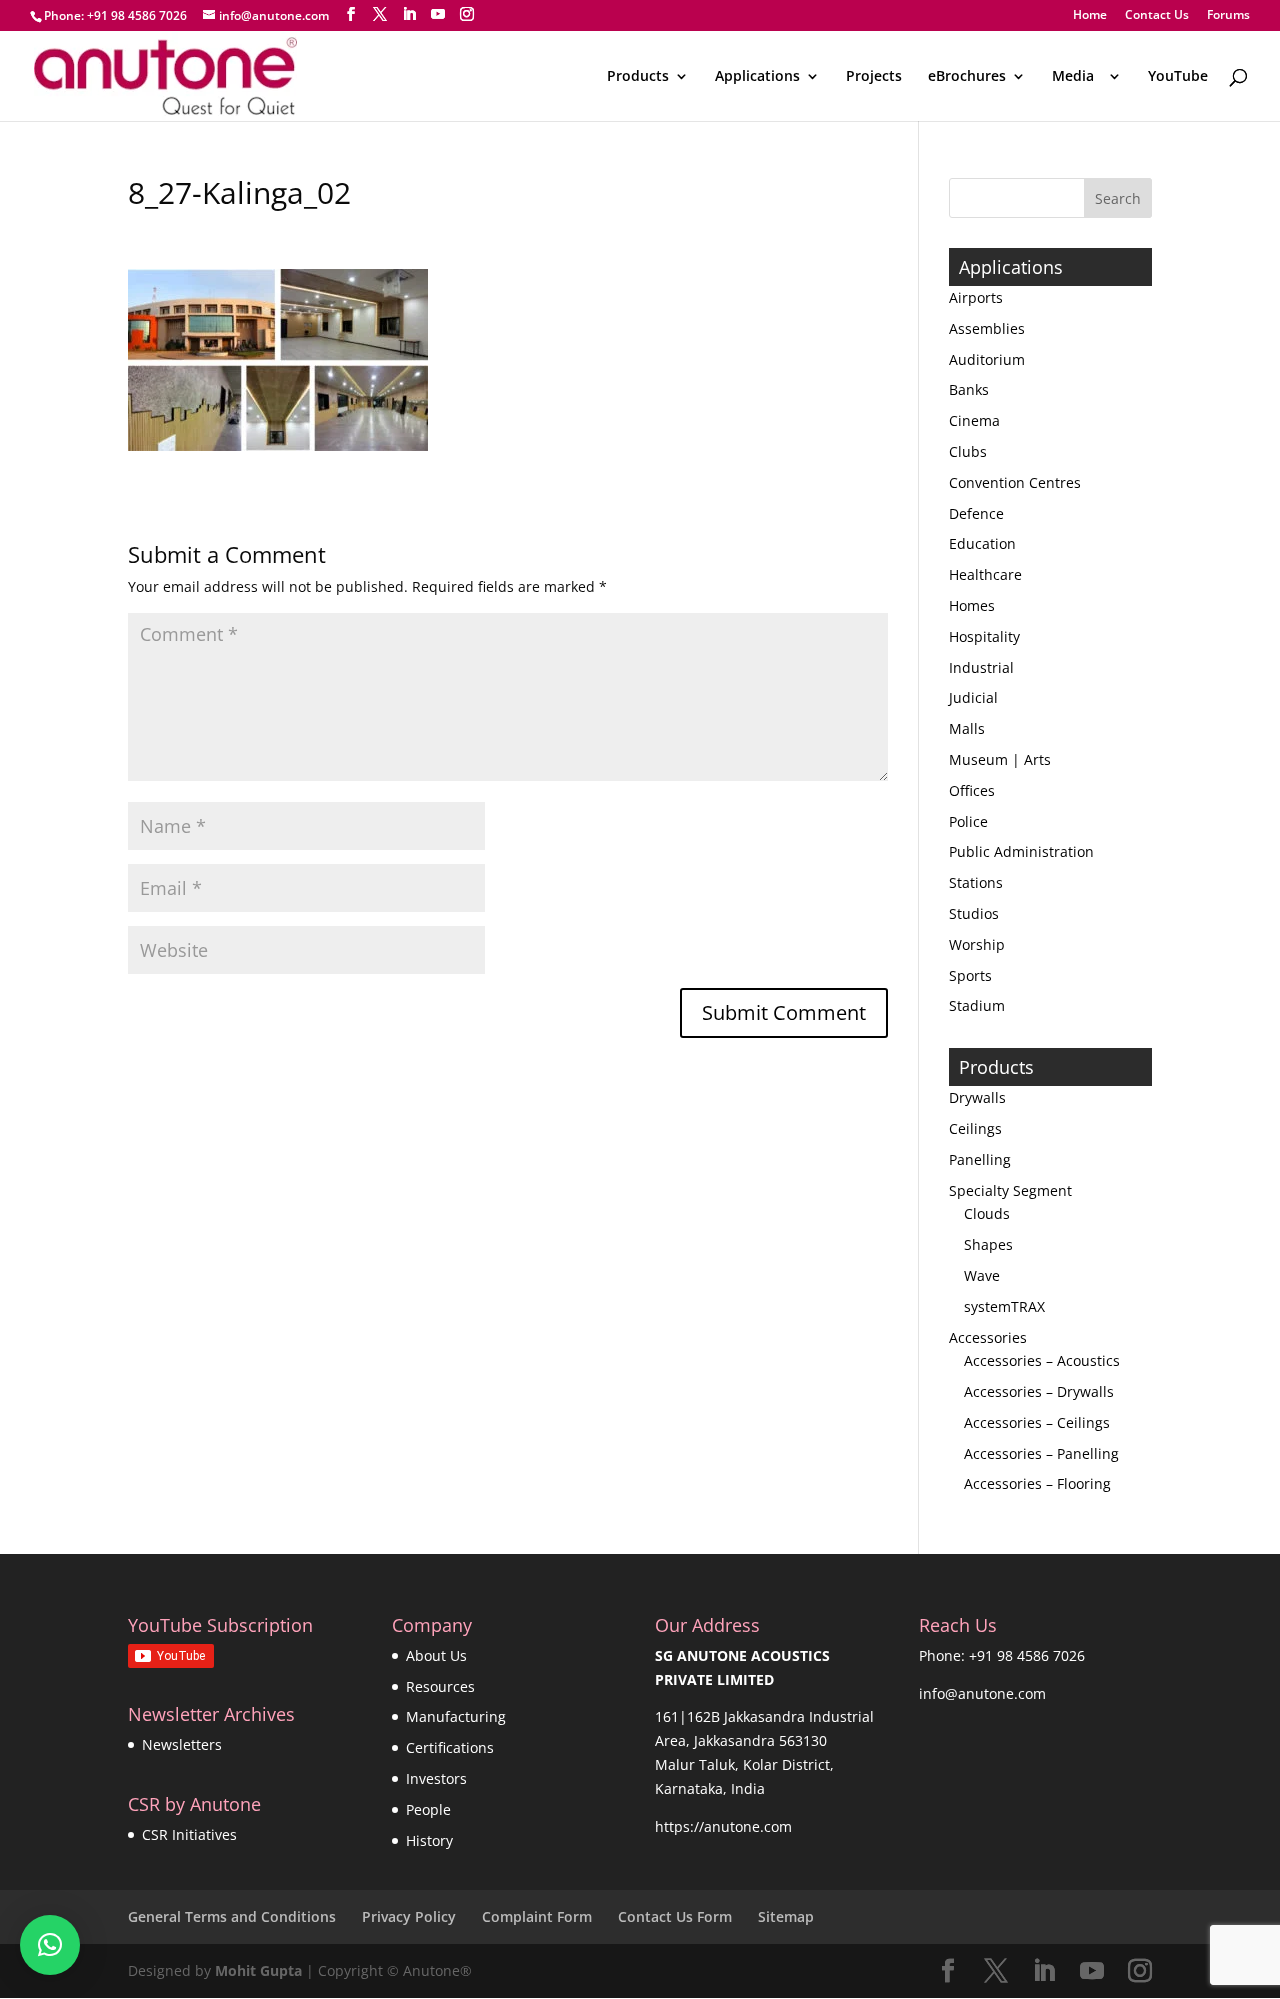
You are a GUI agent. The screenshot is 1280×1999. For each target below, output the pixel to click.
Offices (972, 790)
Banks (969, 389)
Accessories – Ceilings (1037, 1422)
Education (982, 543)
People (428, 1809)
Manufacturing (456, 1716)
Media (1077, 77)
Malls (967, 728)
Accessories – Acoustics (1042, 1360)
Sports (970, 975)
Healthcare (985, 574)
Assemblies (987, 328)
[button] (50, 1945)
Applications (757, 77)
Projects (874, 77)
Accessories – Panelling (1041, 1453)
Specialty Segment (1010, 1190)
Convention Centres (1015, 482)
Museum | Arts (1000, 759)
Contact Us (1157, 16)
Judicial (973, 697)
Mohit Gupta (258, 1970)
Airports (976, 297)
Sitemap (786, 1916)
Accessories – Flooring (1037, 1483)
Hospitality (984, 636)
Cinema (974, 420)
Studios (974, 913)
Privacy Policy (409, 1916)
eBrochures (967, 77)
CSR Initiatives (189, 1834)
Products (638, 77)
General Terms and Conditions (232, 1916)
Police (968, 821)
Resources (440, 1686)
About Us (436, 1655)
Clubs (968, 451)
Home (1090, 16)
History (429, 1840)
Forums (1228, 16)
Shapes (988, 1244)
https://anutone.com (723, 1826)
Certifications (450, 1747)
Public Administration (1021, 851)
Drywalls (977, 1097)
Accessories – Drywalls (1039, 1391)
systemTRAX (1004, 1306)
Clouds (987, 1213)
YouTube (1178, 77)
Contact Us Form (675, 1916)
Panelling (980, 1159)
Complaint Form (537, 1916)
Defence (976, 513)
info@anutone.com (982, 1693)
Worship (977, 944)
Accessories (988, 1337)
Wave (982, 1275)
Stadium (977, 1005)
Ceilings (975, 1128)
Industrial (981, 667)
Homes (972, 605)
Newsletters (182, 1744)
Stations (976, 882)
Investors (436, 1778)
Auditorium (987, 359)
